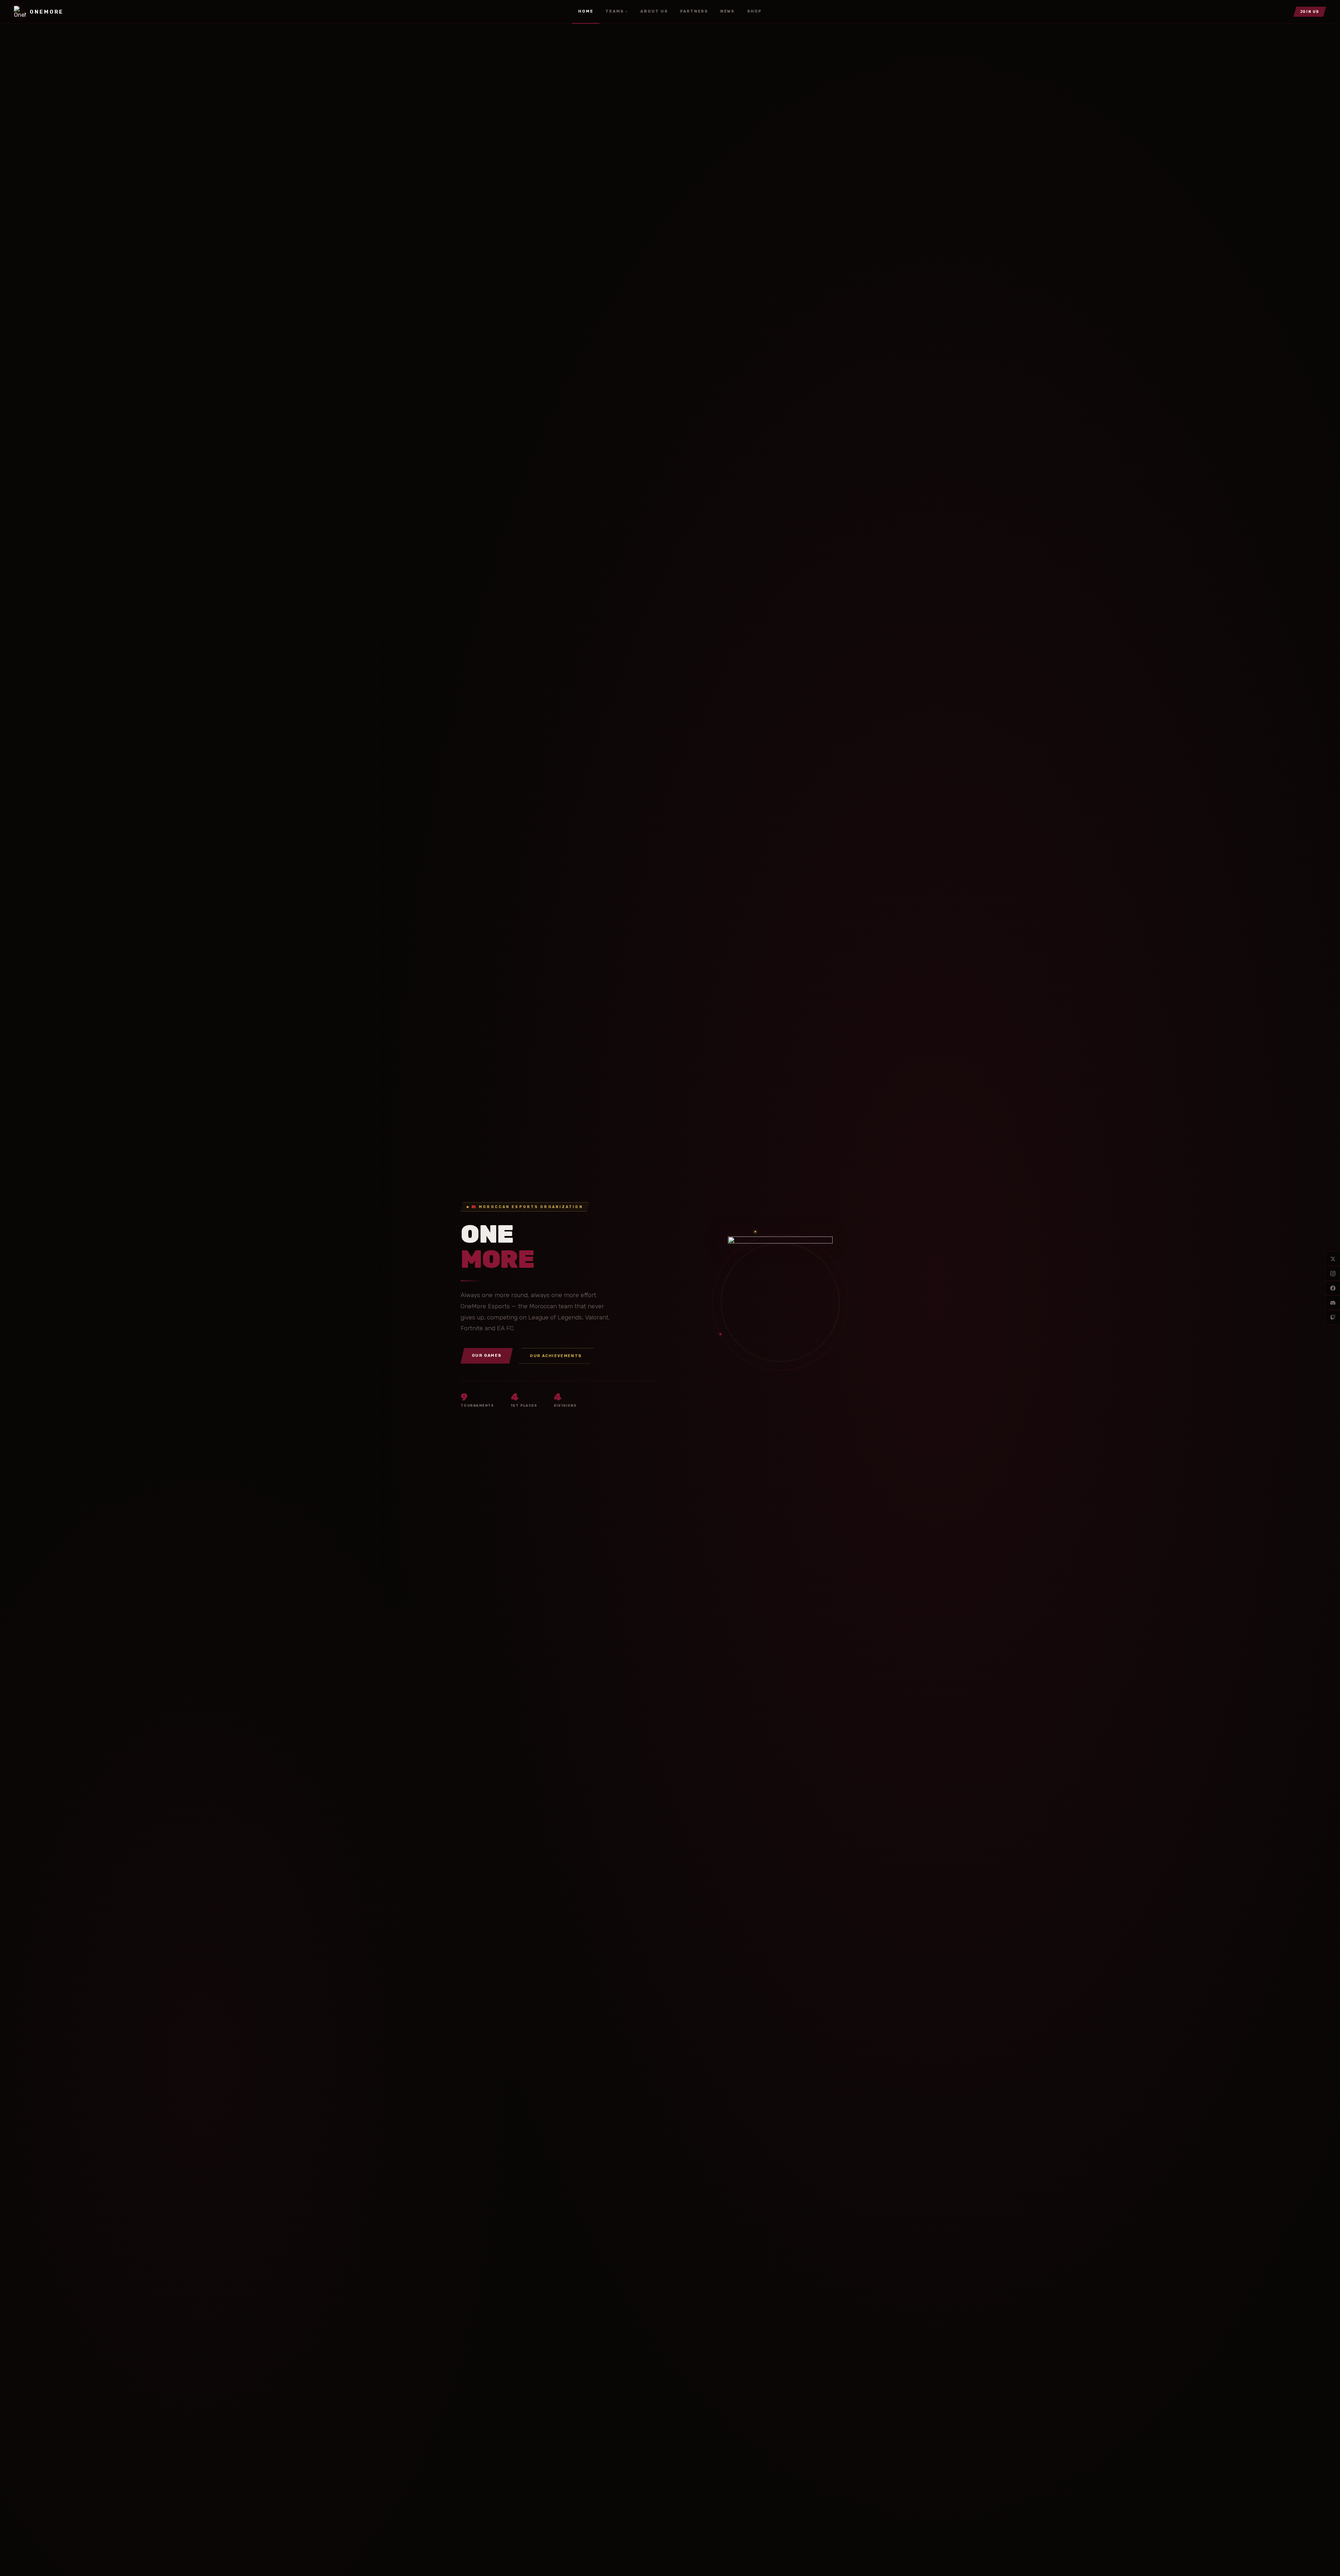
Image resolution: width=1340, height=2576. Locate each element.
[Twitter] (1333, 1259)
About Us (654, 11)
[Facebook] (1333, 1288)
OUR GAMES (487, 1355)
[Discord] (1333, 1303)
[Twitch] (1333, 1317)
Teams (617, 11)
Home (586, 11)
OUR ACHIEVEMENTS (556, 1356)
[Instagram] (1333, 1273)
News (727, 11)
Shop (754, 11)
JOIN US (1310, 12)
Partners (694, 11)
